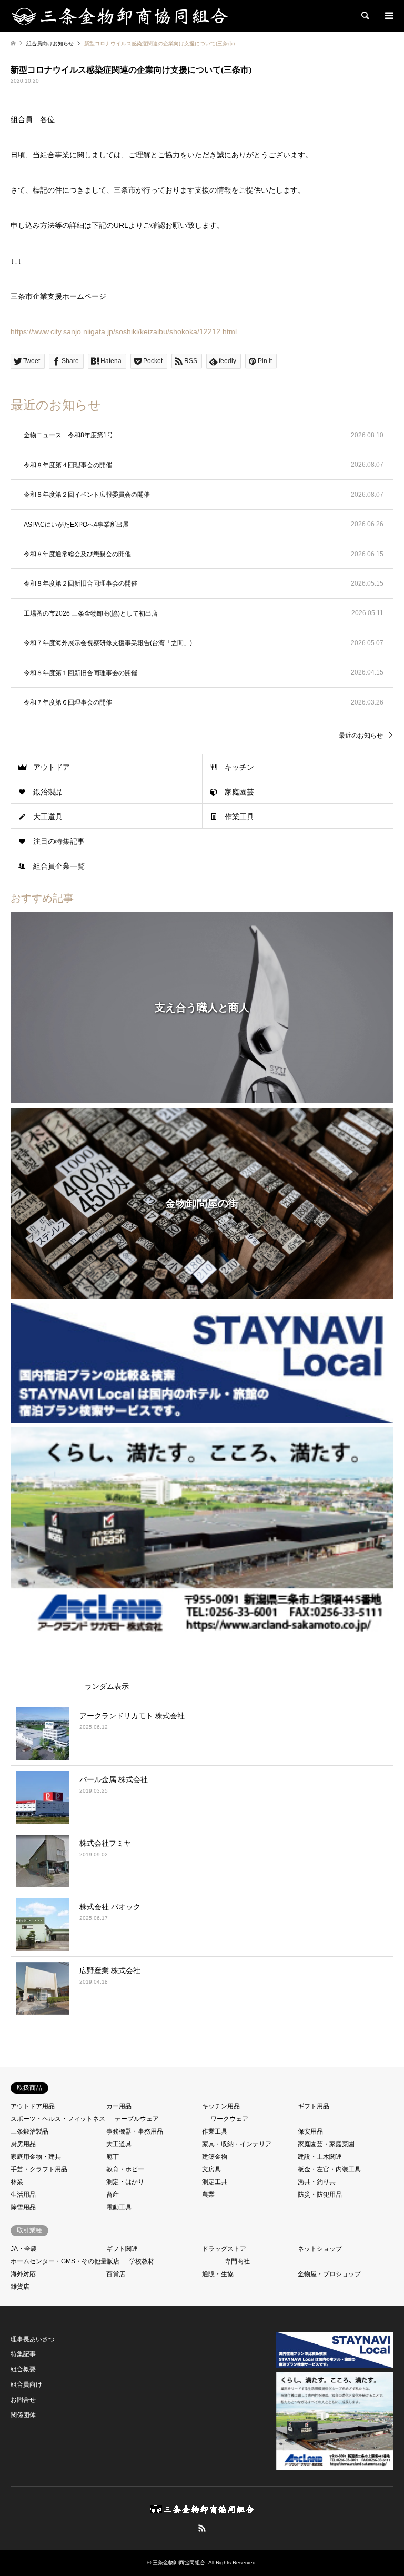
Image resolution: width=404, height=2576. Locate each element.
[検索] (365, 16)
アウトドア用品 (33, 2106)
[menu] (388, 16)
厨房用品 (23, 2144)
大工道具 (48, 817)
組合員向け (26, 2384)
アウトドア (52, 767)
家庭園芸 (239, 792)
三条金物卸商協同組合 (179, 2563)
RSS (202, 2528)
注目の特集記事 (59, 841)
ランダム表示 (107, 1686)
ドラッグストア (224, 2249)
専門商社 (237, 2261)
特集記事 (23, 2354)
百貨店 (116, 2274)
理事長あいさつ (33, 2339)
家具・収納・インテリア (237, 2144)
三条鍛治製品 (29, 2131)
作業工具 (239, 817)
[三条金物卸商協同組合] (120, 16)
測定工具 (215, 2182)
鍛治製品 (48, 792)
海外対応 (23, 2274)
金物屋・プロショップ (329, 2274)
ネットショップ (320, 2249)
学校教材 (142, 2261)
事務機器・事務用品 (135, 2131)
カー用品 (119, 2106)
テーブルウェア (137, 2119)
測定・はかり (125, 2182)
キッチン (239, 767)
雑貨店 (20, 2287)
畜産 (113, 2195)
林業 (17, 2182)
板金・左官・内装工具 (329, 2169)
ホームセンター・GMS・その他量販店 (65, 2261)
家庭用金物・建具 (36, 2157)
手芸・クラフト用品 (39, 2169)
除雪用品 (23, 2207)
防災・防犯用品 (320, 2195)
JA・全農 (24, 2249)
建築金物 (215, 2157)
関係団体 (23, 2415)
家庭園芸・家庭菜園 (326, 2144)
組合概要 (23, 2369)
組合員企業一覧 (59, 866)
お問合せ (23, 2400)
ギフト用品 (314, 2106)
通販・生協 (218, 2274)
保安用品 (310, 2131)
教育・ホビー (125, 2169)
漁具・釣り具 (317, 2182)
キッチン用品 (221, 2106)
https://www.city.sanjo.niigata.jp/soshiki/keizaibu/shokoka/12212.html (124, 331)
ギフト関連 (122, 2249)
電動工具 (119, 2207)
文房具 (211, 2169)
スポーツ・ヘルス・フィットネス (58, 2119)
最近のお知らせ (361, 736)
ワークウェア (229, 2119)
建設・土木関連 (320, 2157)
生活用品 (23, 2195)
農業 (208, 2195)
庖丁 (113, 2157)
